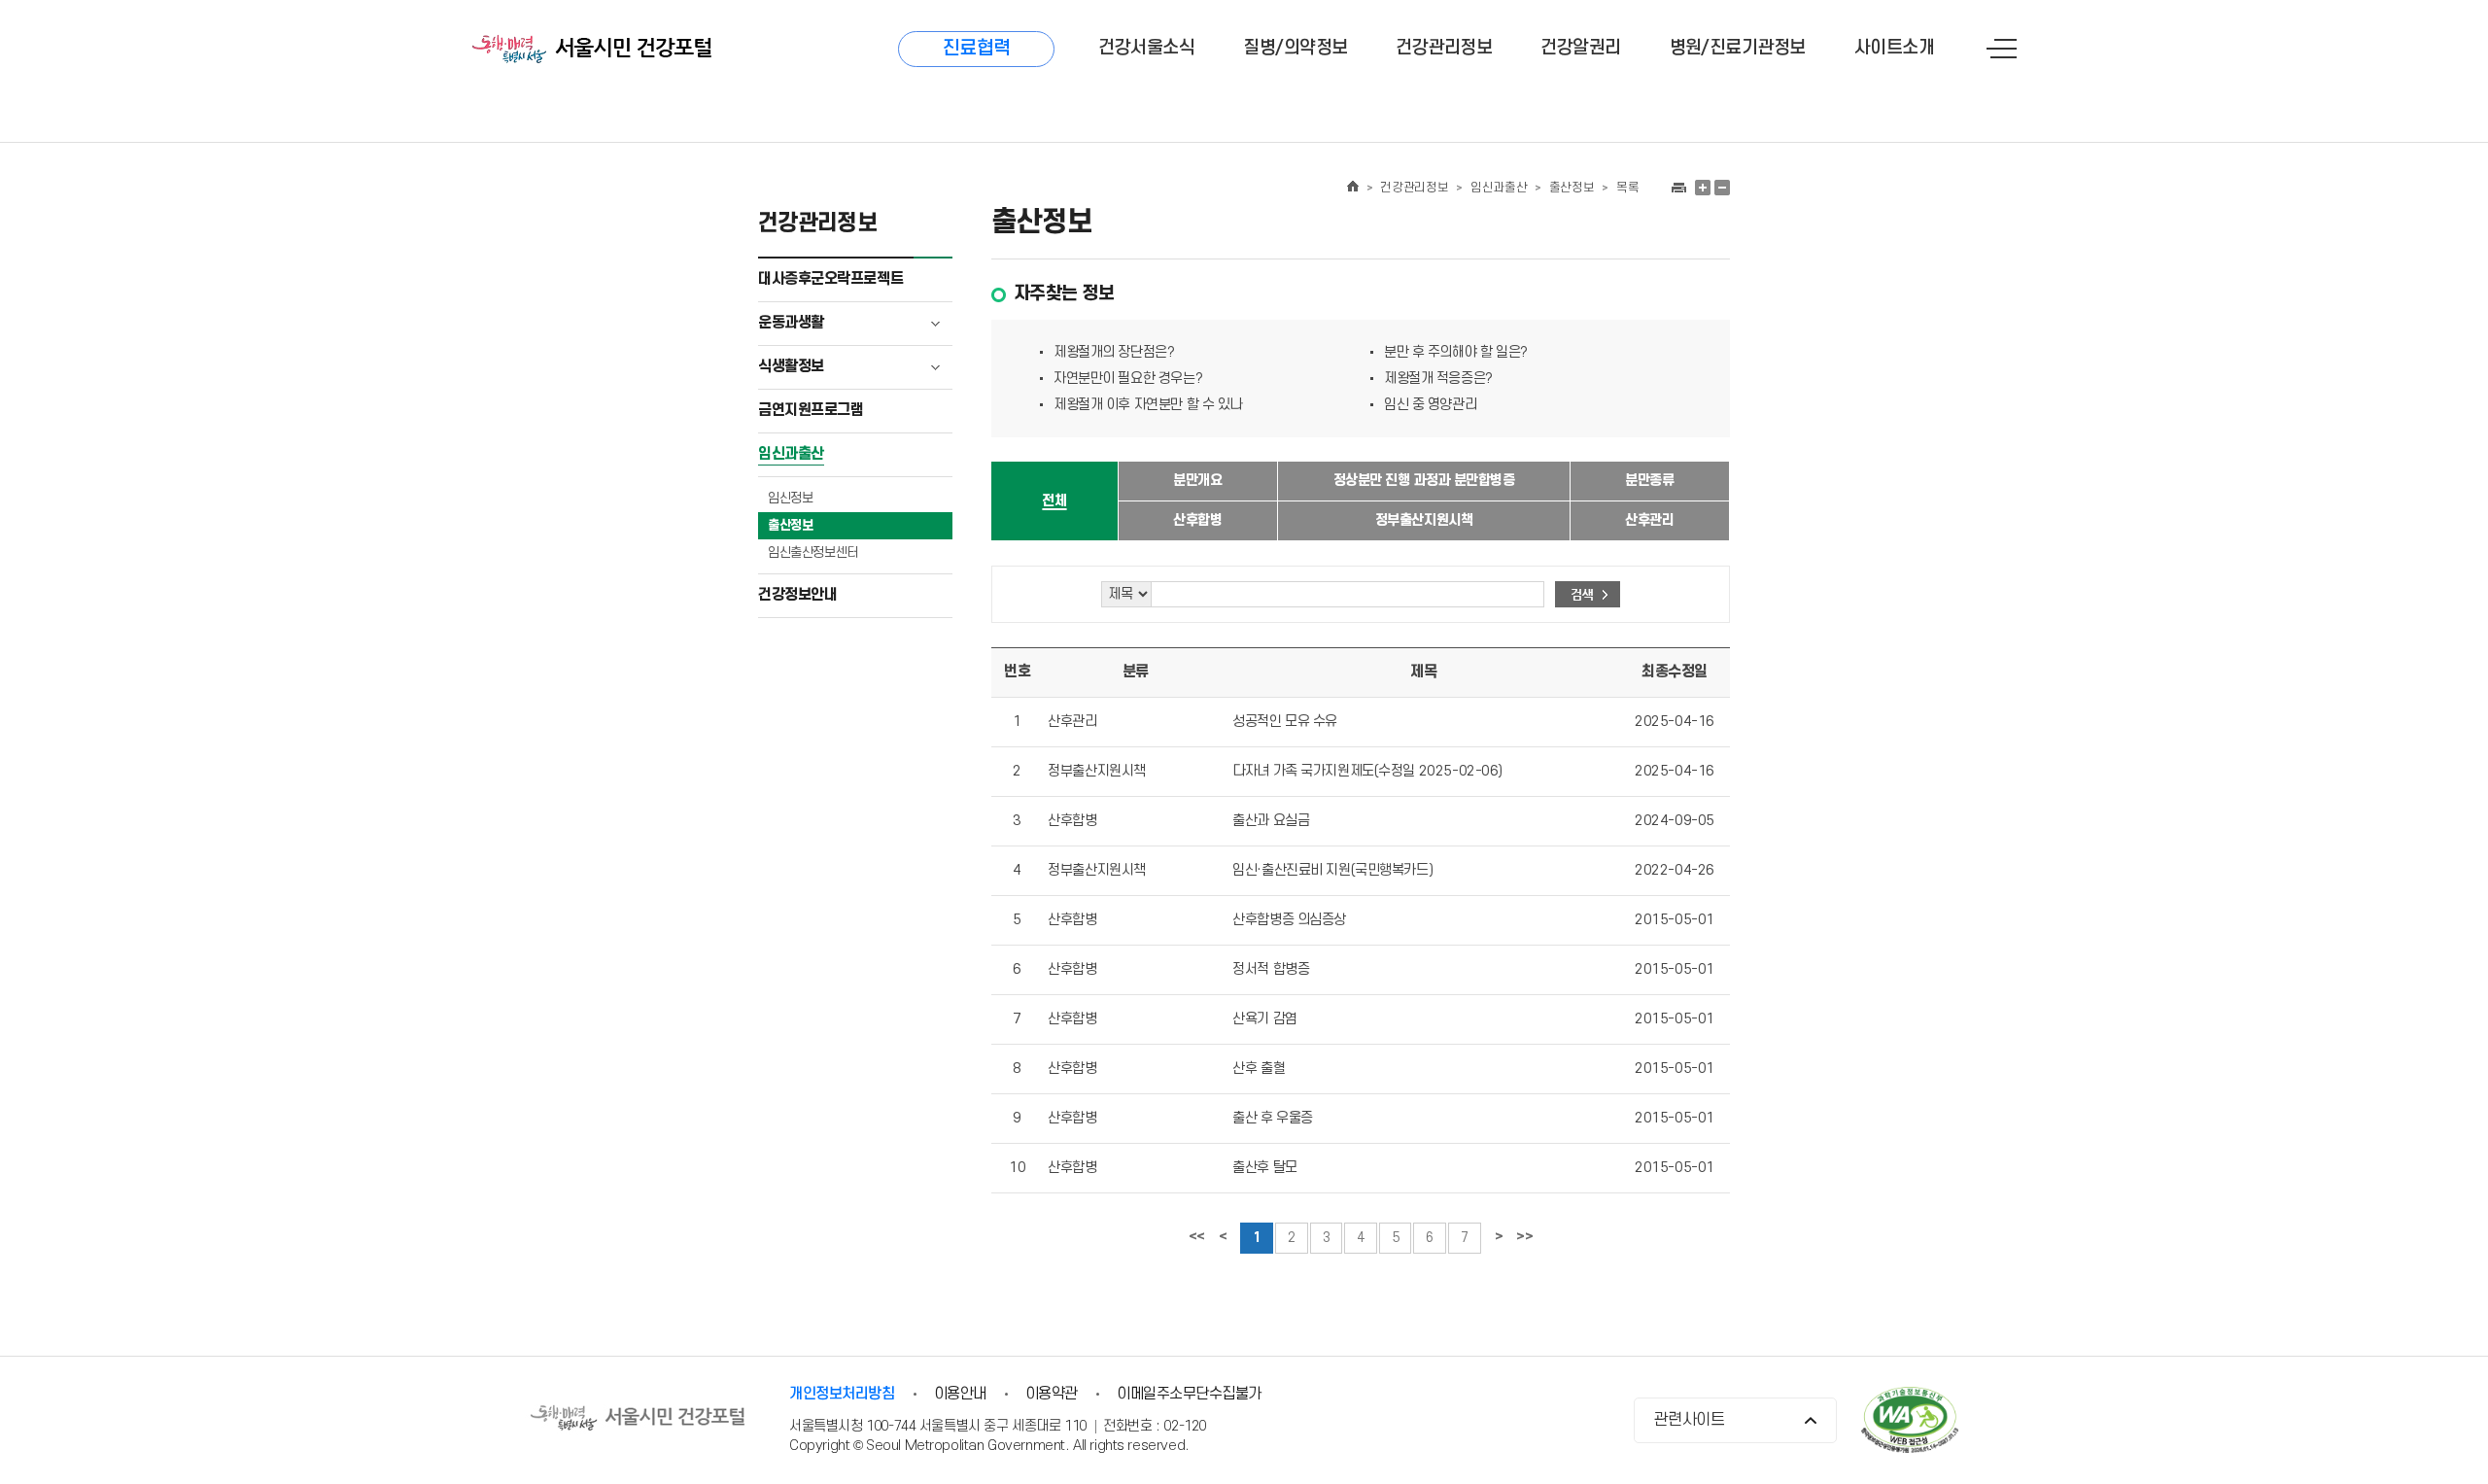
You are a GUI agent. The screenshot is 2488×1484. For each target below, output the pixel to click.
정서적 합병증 (1271, 969)
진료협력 (977, 49)
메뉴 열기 (2002, 49)
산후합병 (1197, 520)
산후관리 (1649, 520)
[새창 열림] (1678, 188)
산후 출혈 (1259, 1069)
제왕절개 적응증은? (1438, 379)
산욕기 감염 (1264, 1019)
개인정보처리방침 (842, 1394)
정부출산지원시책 (1424, 520)
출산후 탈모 (1264, 1168)
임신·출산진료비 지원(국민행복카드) (1332, 870)
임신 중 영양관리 (1430, 405)
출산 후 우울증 (1273, 1118)
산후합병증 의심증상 (1289, 920)
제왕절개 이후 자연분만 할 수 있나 (1148, 405)
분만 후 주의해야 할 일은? (1456, 352)
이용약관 (1052, 1394)
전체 (1054, 501)
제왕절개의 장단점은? (1114, 352)
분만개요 (1197, 481)
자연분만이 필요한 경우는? (1128, 379)
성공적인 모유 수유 (1285, 722)
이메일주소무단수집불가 (1189, 1394)
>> (1524, 1237)
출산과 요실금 (1271, 821)
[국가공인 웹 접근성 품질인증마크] (1910, 1422)
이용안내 (960, 1394)
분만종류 (1649, 481)
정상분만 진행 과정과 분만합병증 (1424, 481)
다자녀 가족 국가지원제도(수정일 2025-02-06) (1367, 771)
